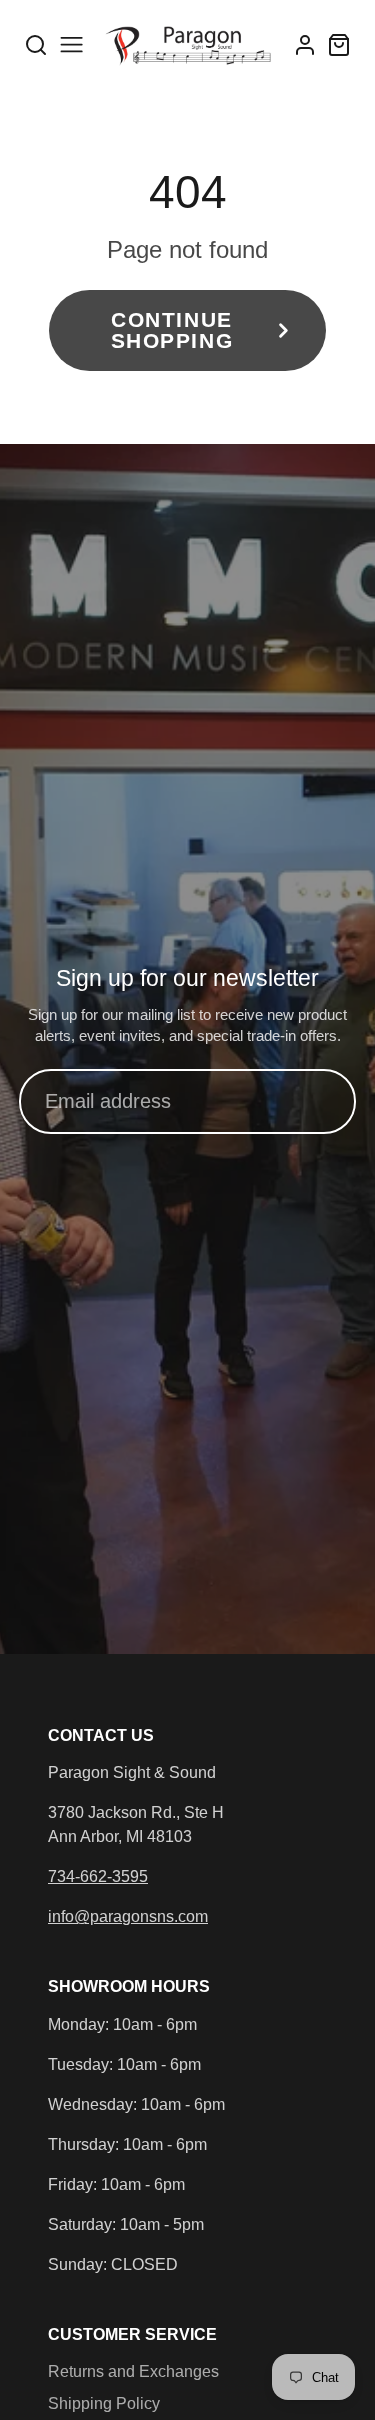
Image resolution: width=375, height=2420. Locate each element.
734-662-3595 (98, 1876)
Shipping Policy (104, 2403)
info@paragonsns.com (128, 1916)
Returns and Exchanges (133, 2371)
